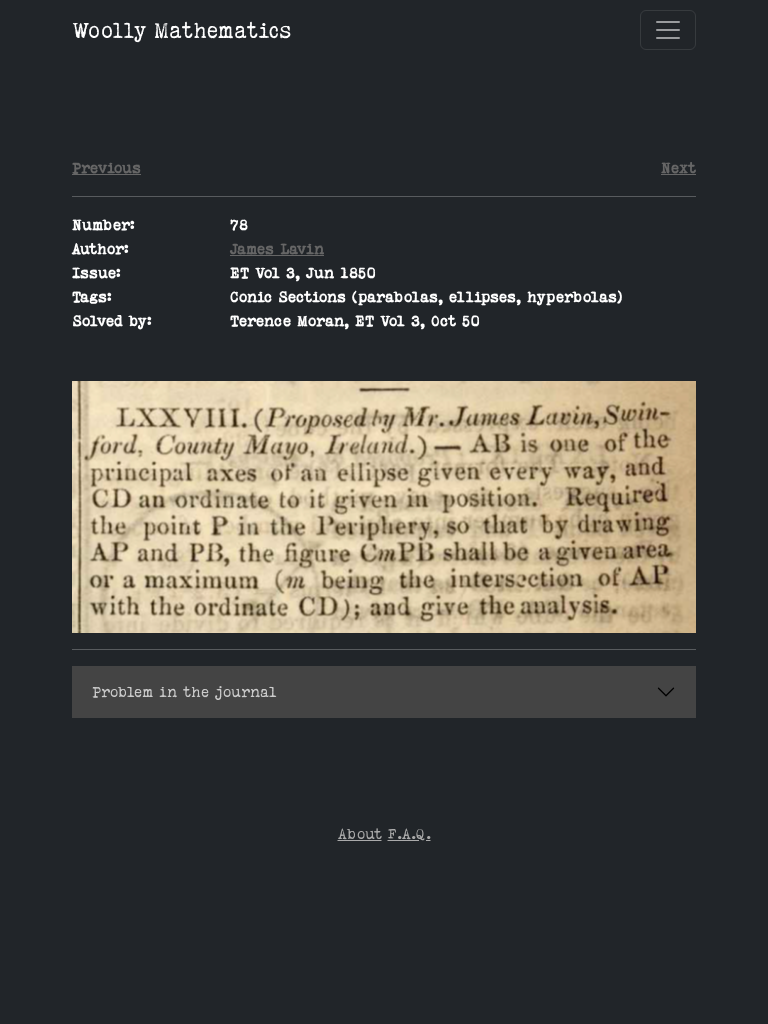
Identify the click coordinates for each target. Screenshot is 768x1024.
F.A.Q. (409, 833)
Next (678, 167)
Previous (106, 167)
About (360, 833)
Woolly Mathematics (182, 30)
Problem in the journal (184, 691)
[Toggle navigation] (668, 30)
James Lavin (277, 248)
